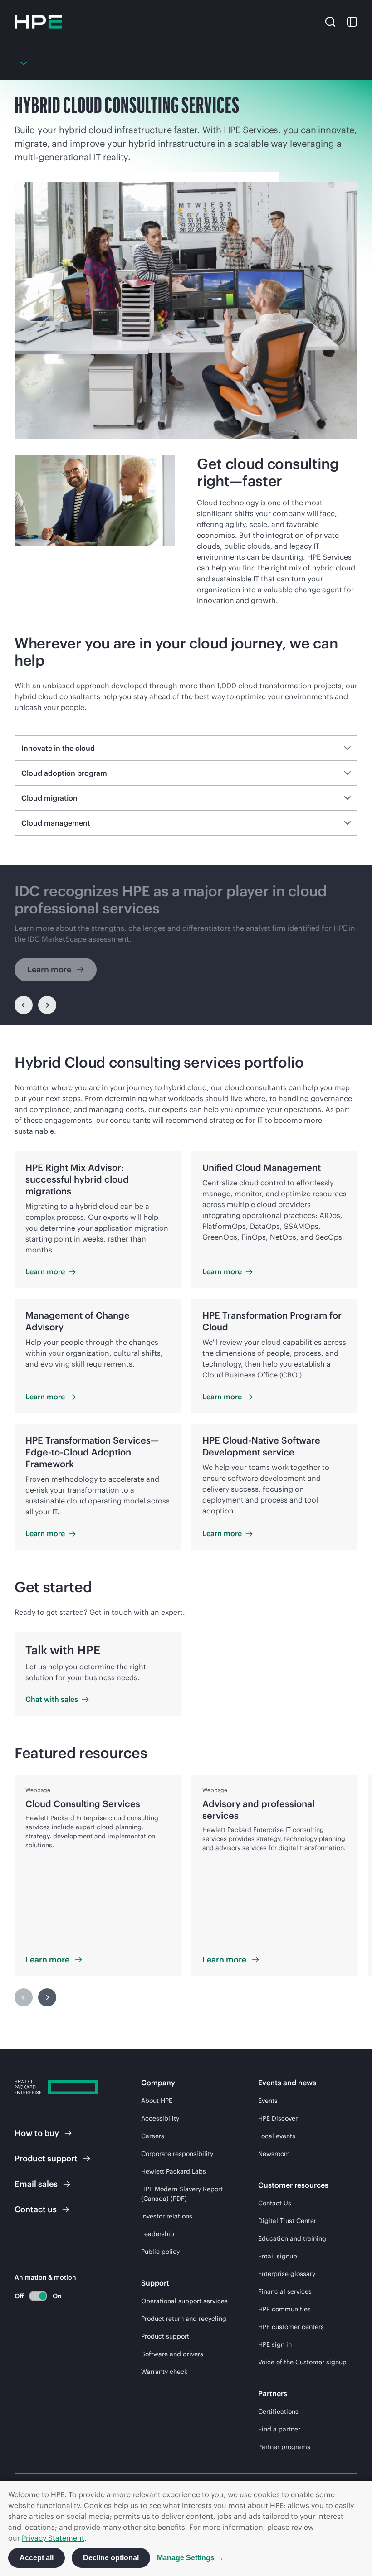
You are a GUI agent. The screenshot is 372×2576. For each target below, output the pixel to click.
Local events (277, 2136)
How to (37, 2133)
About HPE (157, 2101)
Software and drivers (172, 2354)
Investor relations (167, 2216)
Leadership (158, 2234)
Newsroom (274, 2154)
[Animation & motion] (38, 2296)
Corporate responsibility (177, 2154)
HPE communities (284, 2309)
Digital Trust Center (287, 2221)
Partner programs (284, 2447)
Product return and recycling (184, 2319)
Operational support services (184, 2301)
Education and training (292, 2238)
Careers (153, 2136)
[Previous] (24, 1005)
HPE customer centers (291, 2327)
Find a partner (279, 2429)
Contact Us (275, 2203)
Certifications (278, 2412)
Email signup (278, 2256)
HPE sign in (275, 2344)
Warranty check (164, 2372)
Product (46, 2158)
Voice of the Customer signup (302, 2362)
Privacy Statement (53, 2538)
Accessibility (160, 2118)
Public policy (160, 2252)
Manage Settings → (190, 2558)
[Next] (47, 1997)
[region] (186, 945)
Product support (165, 2336)
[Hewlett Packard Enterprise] (38, 22)
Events (268, 2101)
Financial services (285, 2291)
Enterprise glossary (287, 2274)
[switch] (33, 2296)
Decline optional (111, 2558)
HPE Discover (278, 2118)
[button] (330, 21)
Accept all (37, 2558)
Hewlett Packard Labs (174, 2171)
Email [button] (36, 2184)
